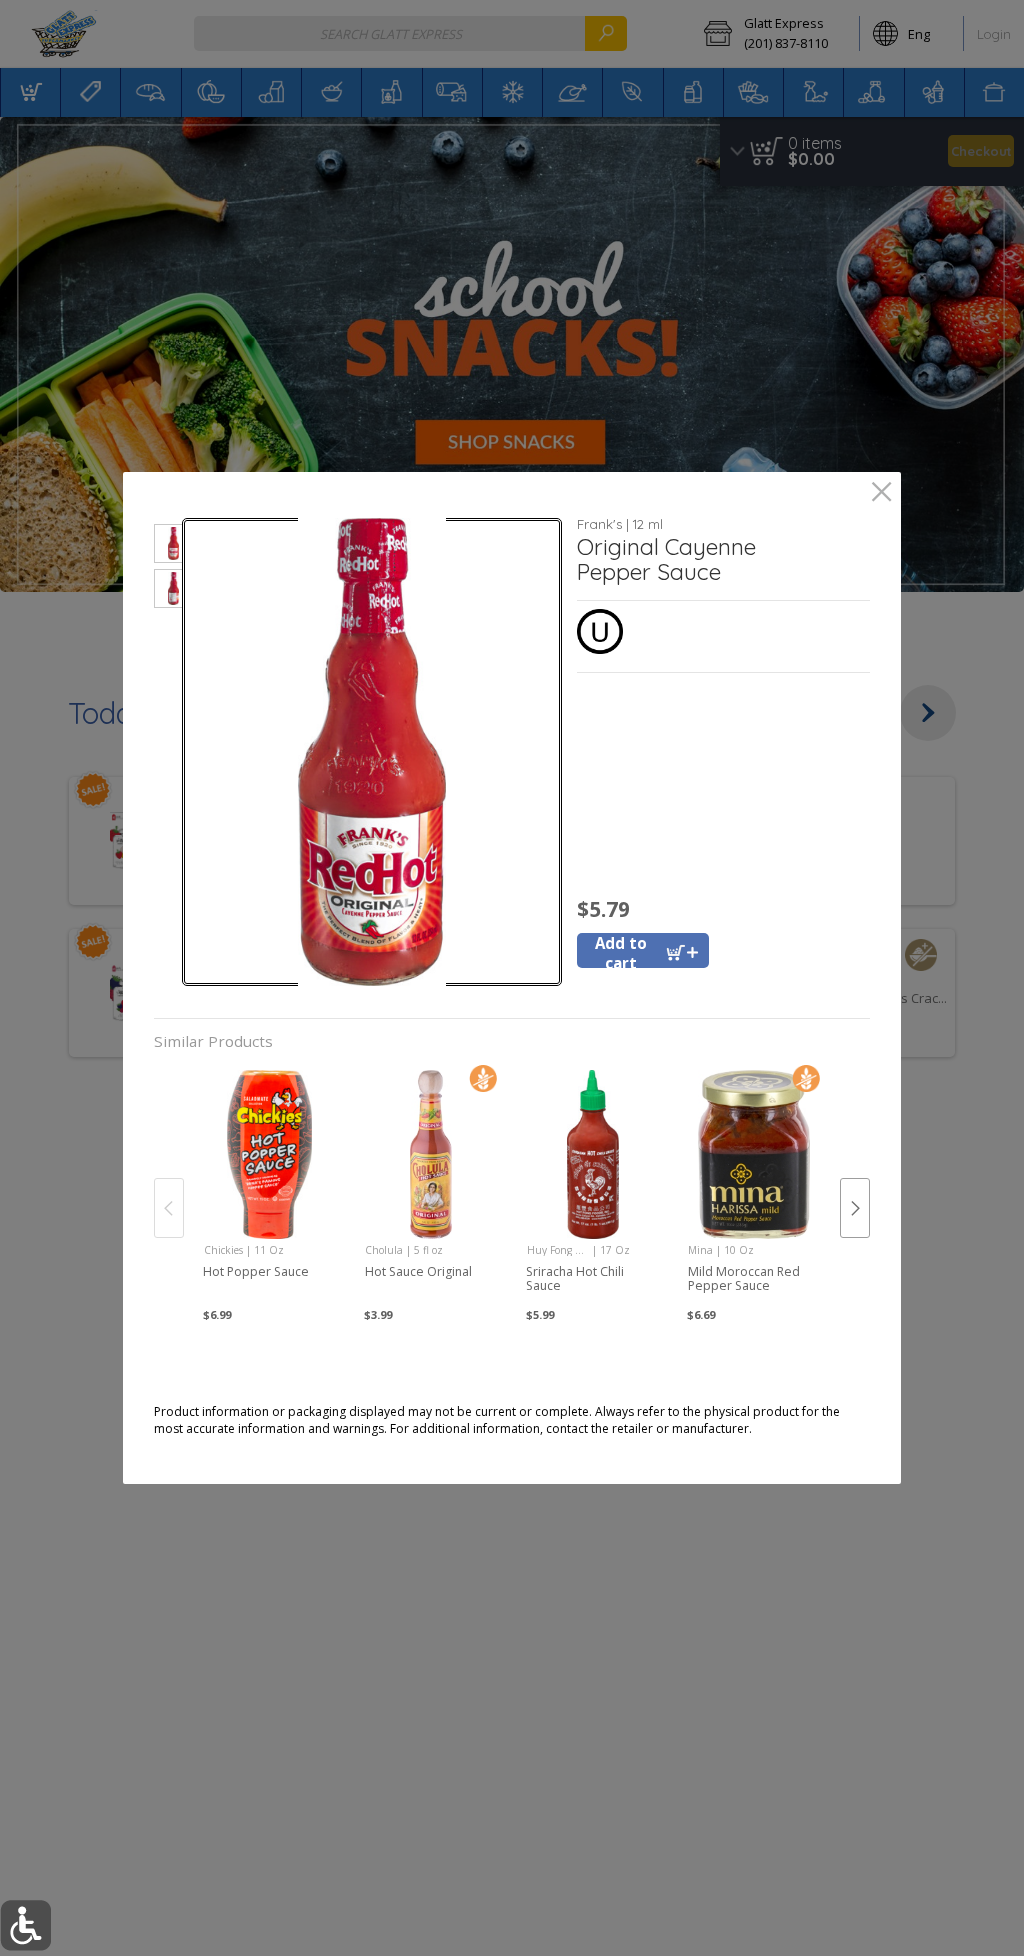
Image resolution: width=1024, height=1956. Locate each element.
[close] (881, 493)
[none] (269, 1187)
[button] (168, 546)
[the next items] (855, 1208)
